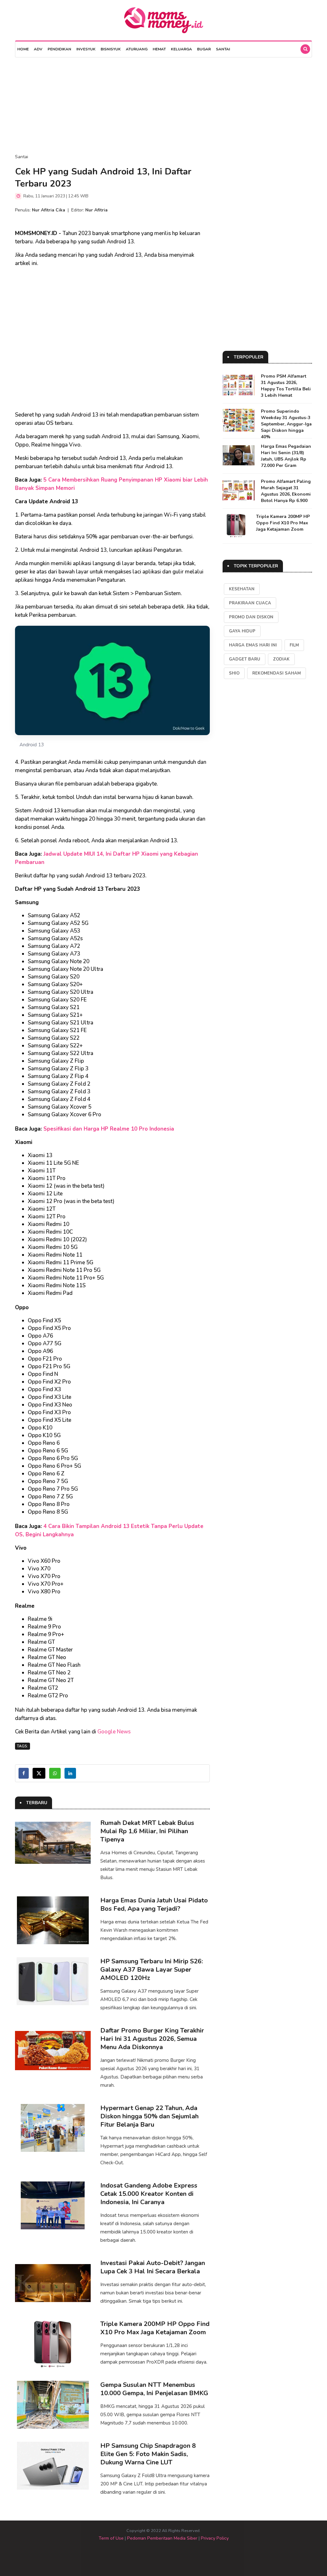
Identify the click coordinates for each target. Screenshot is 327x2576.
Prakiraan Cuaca (250, 603)
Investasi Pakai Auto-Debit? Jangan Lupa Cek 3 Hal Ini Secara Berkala (153, 2267)
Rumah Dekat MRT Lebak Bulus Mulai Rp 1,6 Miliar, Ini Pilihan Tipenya (147, 1831)
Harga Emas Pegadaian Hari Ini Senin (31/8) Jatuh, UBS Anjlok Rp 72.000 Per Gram (286, 456)
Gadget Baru (245, 659)
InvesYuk (86, 49)
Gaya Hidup (242, 631)
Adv (38, 49)
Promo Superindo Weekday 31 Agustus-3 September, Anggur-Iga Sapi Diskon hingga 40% (286, 424)
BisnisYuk (111, 49)
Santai (223, 49)
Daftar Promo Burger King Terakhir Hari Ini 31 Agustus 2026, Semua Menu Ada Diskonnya (152, 2039)
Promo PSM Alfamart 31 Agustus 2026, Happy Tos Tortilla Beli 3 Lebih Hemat (286, 386)
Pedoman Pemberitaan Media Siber (162, 2538)
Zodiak (281, 659)
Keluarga (181, 49)
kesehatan (242, 589)
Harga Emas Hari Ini (253, 645)
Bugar (204, 49)
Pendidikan (59, 49)
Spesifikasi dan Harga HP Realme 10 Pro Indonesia (109, 1129)
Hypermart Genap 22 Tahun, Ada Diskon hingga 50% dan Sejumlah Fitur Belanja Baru (149, 2116)
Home (23, 49)
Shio (234, 673)
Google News (114, 1732)
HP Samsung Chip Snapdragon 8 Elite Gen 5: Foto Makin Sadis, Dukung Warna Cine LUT (148, 2454)
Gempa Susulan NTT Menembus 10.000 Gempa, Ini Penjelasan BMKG (154, 2389)
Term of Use (111, 2538)
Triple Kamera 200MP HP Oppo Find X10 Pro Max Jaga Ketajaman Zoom (155, 2328)
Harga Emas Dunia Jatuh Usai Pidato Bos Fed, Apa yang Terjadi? (154, 1904)
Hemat (159, 49)
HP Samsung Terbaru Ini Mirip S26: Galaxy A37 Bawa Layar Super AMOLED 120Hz (152, 1970)
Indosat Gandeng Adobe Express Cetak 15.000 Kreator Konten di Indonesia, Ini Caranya (149, 2194)
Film (294, 645)
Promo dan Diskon (251, 617)
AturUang (137, 49)
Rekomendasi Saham (277, 673)
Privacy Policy (215, 2538)
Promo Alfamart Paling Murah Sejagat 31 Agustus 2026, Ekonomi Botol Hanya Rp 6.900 (286, 491)
